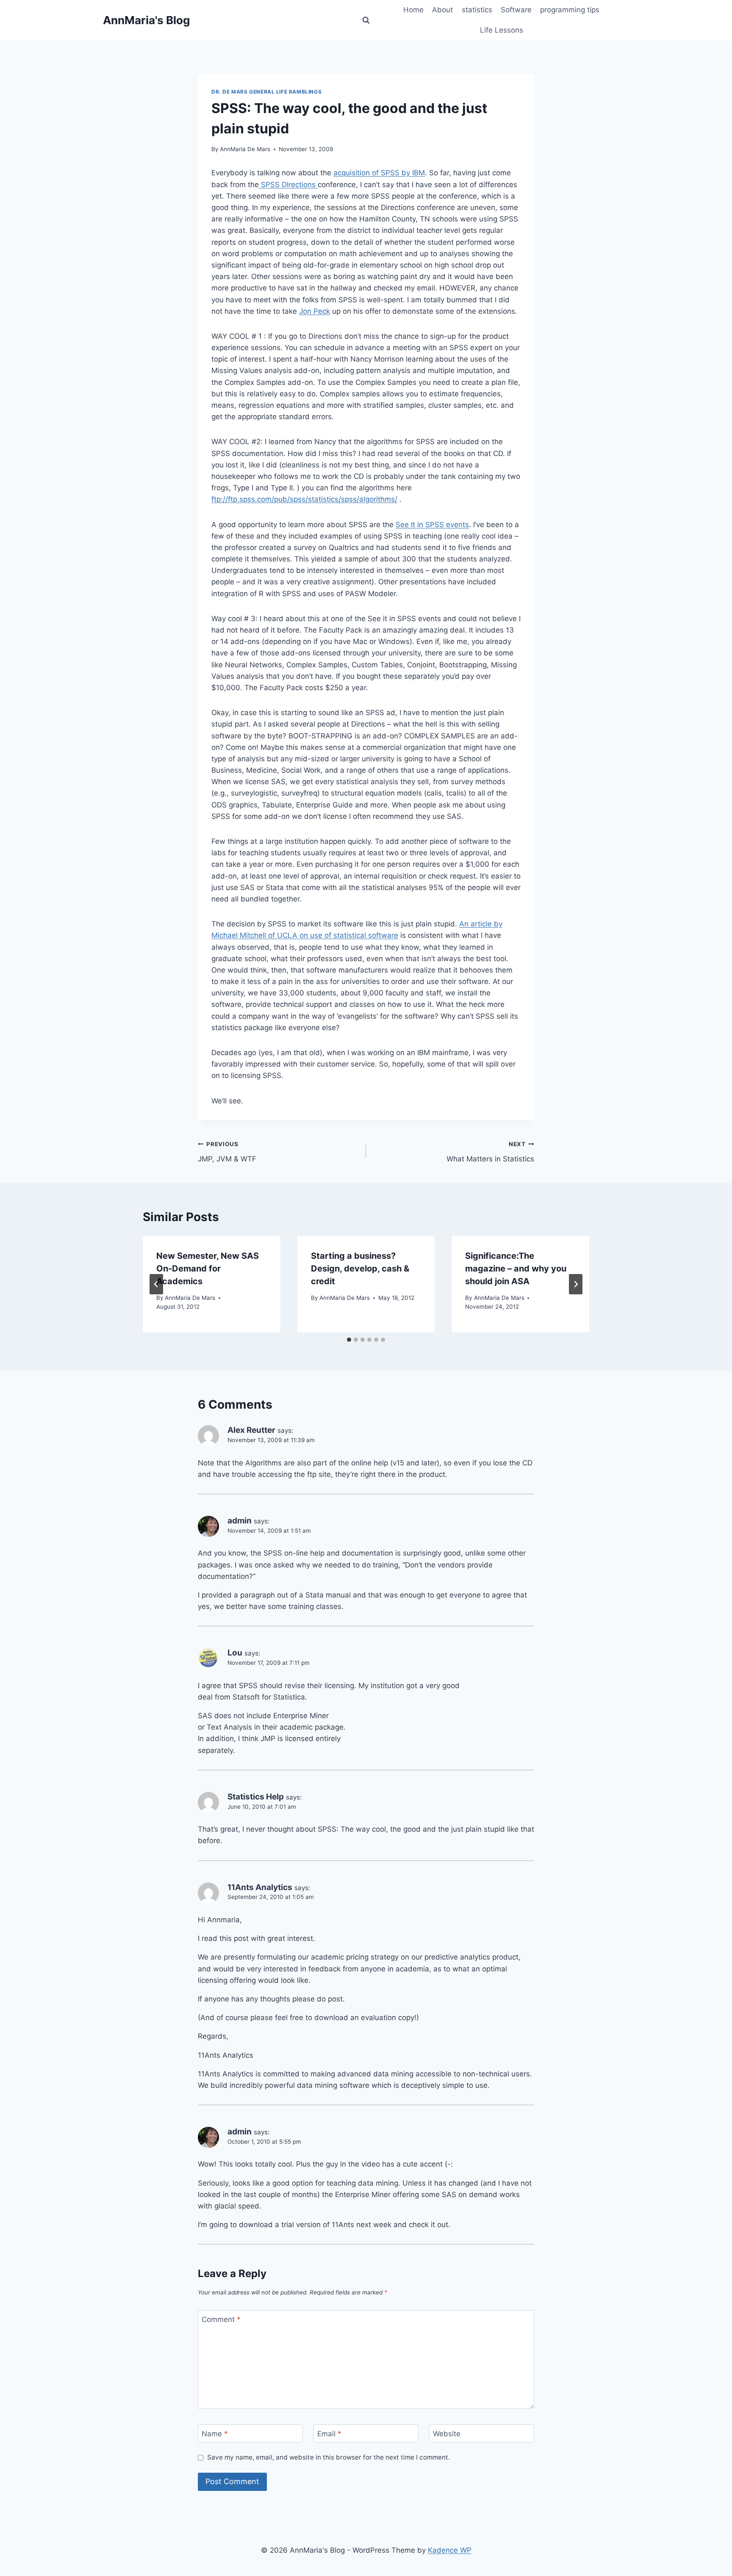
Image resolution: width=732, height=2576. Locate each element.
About (442, 10)
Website (447, 2434)
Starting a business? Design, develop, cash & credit (360, 1269)
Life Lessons (502, 30)
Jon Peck (315, 311)
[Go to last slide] (156, 1284)
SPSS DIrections (288, 185)
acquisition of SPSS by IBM (379, 173)
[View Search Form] (366, 20)
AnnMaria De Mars (245, 149)
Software (516, 10)
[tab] (349, 1340)
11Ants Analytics (260, 1887)
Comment (221, 2319)
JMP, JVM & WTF (227, 1152)
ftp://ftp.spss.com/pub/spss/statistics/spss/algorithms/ (304, 499)
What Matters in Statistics (490, 1152)
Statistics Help (256, 1797)
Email (329, 2434)
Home (413, 10)
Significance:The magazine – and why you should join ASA (516, 1269)
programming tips (570, 10)
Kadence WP (450, 2550)
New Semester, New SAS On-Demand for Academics (208, 1269)
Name (215, 2434)
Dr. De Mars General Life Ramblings (266, 92)
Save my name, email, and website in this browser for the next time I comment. (329, 2457)
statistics (477, 10)
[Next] (576, 1284)
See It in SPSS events (432, 525)
